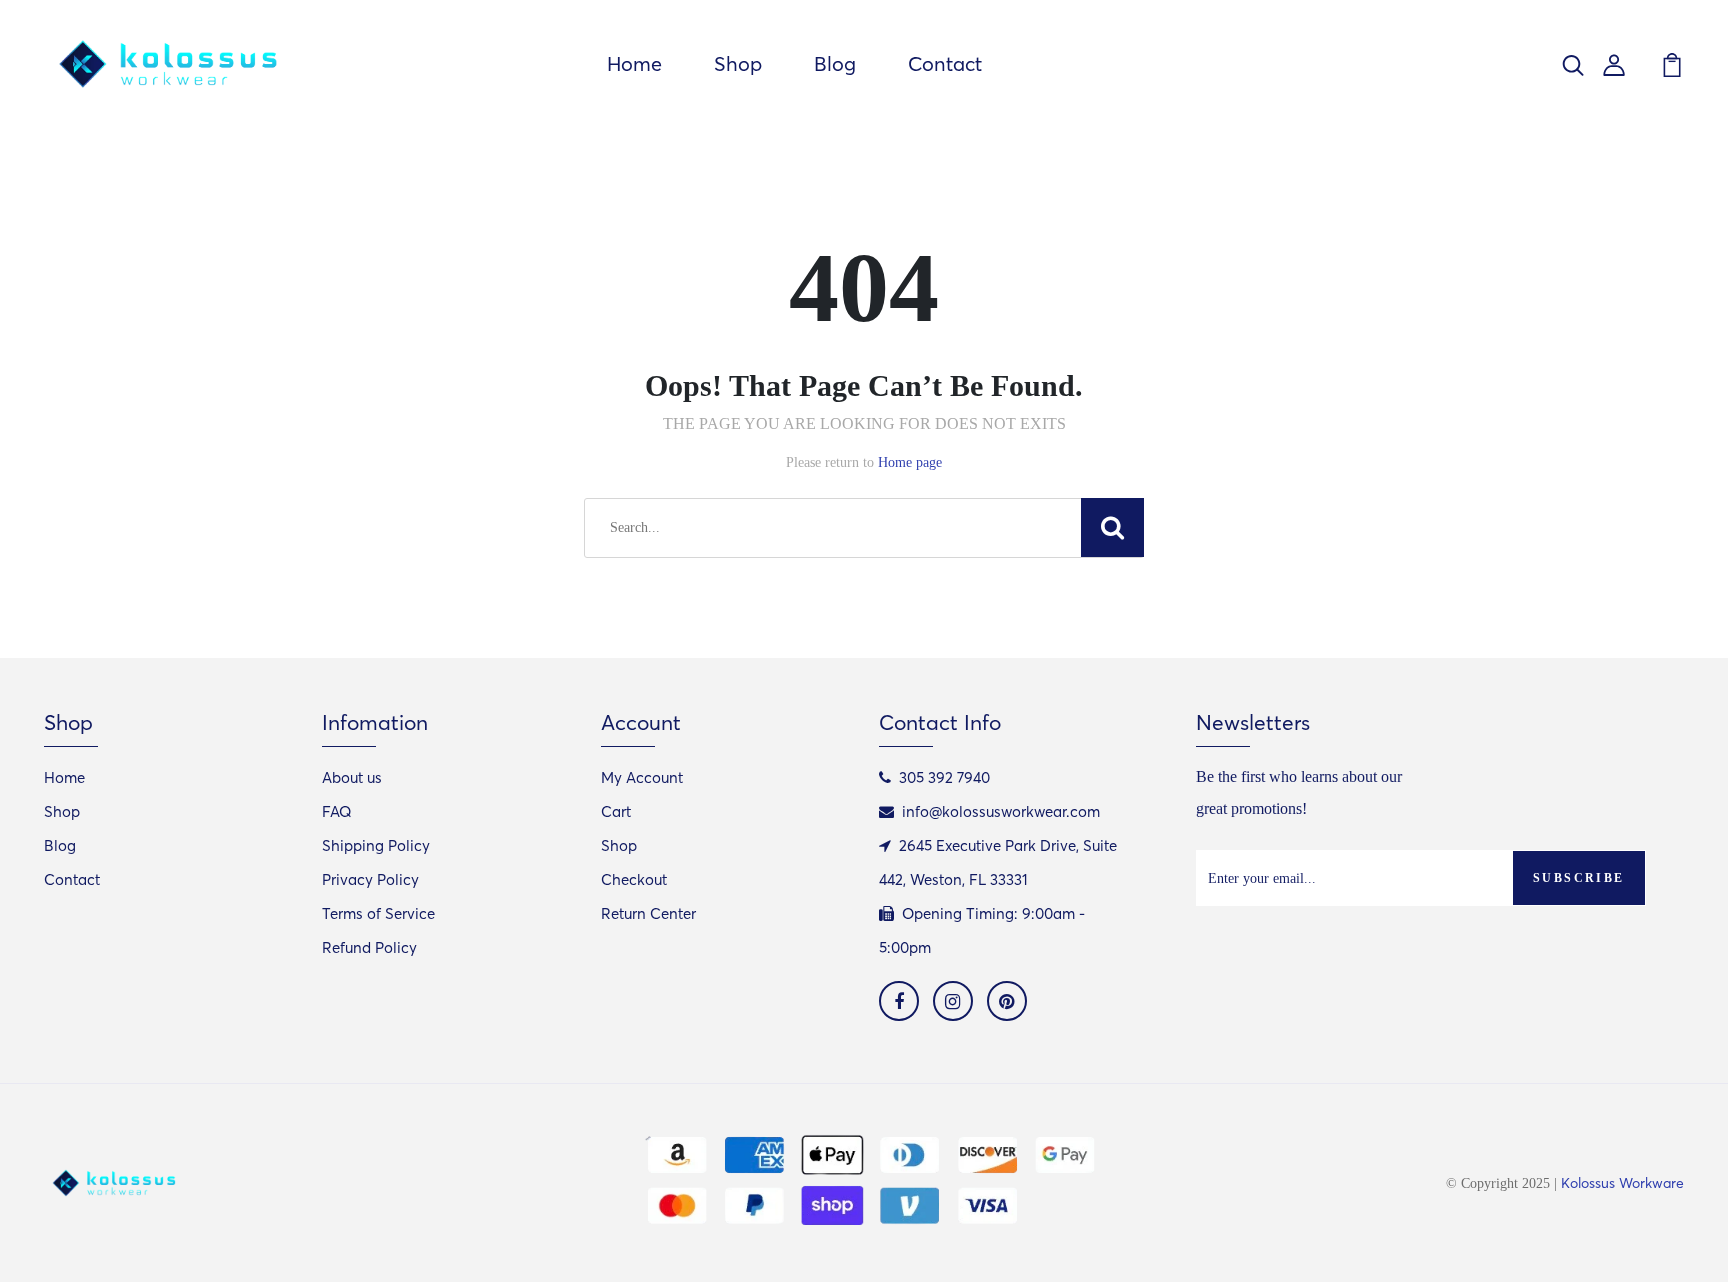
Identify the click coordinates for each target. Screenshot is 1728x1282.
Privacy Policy (370, 879)
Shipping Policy (376, 845)
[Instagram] (953, 1001)
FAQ (337, 811)
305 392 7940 (944, 777)
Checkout (634, 879)
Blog (835, 63)
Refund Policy (369, 947)
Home (634, 63)
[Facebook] (899, 1001)
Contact (945, 63)
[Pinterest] (1007, 1001)
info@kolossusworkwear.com (1001, 811)
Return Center (648, 913)
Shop (738, 63)
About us (352, 777)
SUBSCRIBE (1579, 878)
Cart (616, 811)
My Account (642, 777)
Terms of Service (378, 913)
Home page (910, 462)
